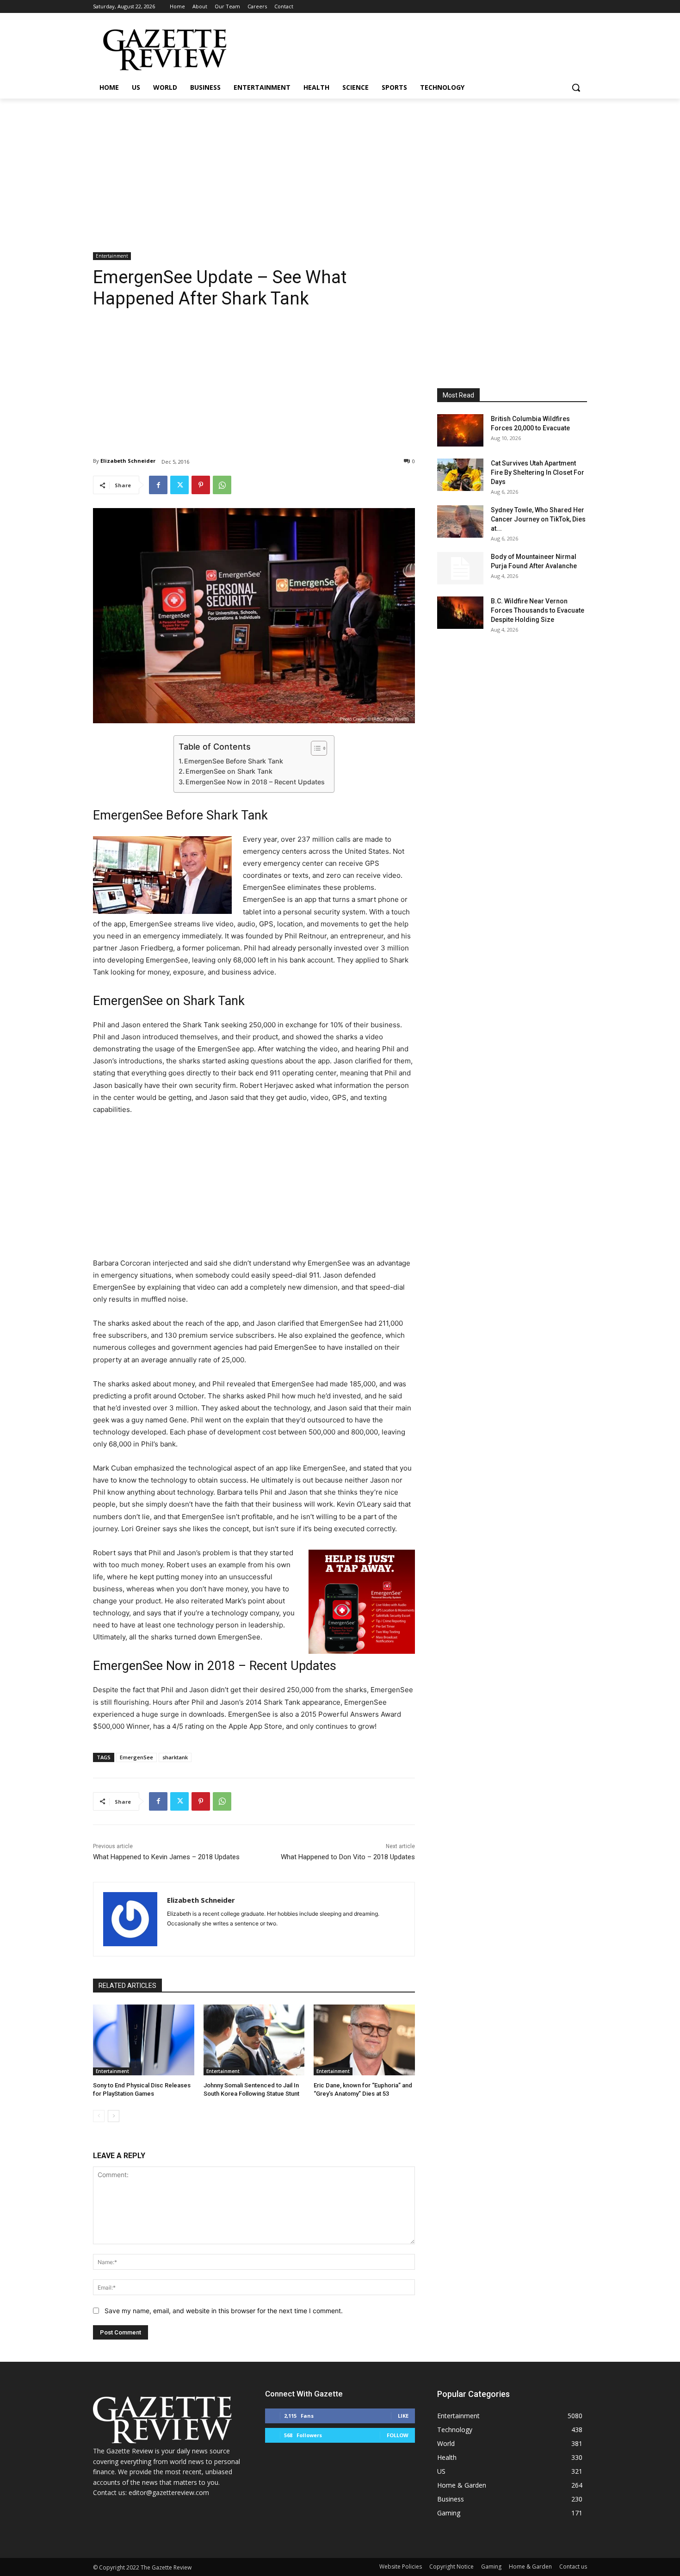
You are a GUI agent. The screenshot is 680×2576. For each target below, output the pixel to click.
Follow (398, 2435)
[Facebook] (158, 485)
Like (403, 2416)
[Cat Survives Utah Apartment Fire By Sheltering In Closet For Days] (460, 475)
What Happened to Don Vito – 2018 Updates (348, 1857)
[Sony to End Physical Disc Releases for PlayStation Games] (144, 2040)
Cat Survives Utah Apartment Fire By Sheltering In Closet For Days (538, 472)
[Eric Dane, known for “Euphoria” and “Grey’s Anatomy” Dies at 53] (364, 2040)
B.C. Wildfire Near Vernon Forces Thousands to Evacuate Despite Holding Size (538, 610)
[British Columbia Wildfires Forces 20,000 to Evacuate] (460, 430)
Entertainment (112, 256)
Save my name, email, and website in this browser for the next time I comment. (224, 2311)
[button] (576, 87)
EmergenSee (136, 1757)
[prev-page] (99, 2116)
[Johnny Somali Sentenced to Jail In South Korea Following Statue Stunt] (254, 2040)
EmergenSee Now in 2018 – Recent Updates (255, 782)
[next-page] (114, 2116)
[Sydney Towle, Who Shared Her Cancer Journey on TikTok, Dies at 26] (460, 521)
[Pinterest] (201, 485)
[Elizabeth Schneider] (130, 1919)
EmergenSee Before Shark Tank (234, 761)
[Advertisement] (340, 168)
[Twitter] (179, 485)
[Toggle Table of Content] (314, 748)
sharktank (175, 1757)
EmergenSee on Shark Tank (229, 771)
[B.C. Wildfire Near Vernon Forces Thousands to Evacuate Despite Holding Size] (460, 613)
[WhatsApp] (222, 485)
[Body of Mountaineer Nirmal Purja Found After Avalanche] (460, 568)
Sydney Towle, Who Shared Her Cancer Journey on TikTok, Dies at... (538, 519)
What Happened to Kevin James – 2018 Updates (166, 1857)
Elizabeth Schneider (128, 461)
